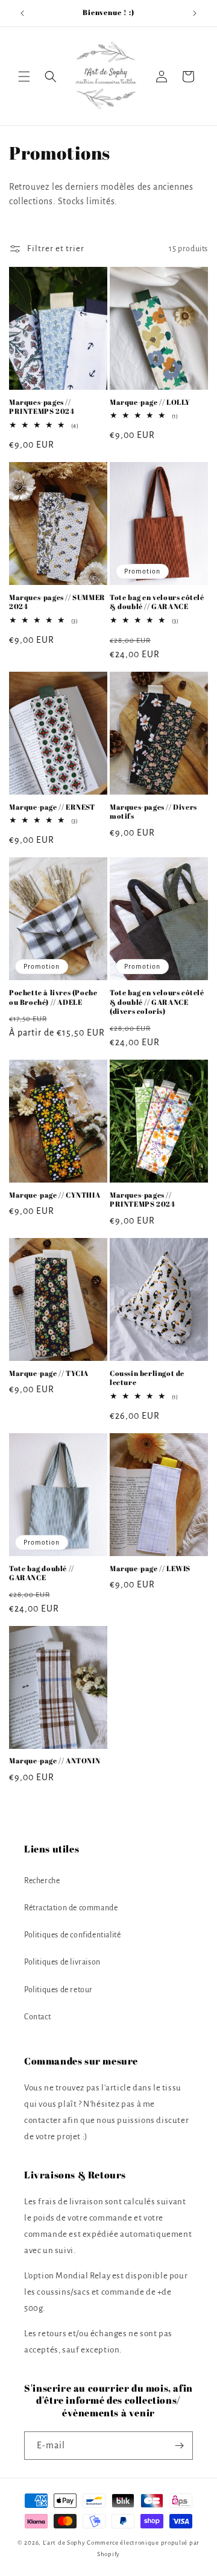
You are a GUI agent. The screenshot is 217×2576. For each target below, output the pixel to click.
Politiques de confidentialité (72, 1935)
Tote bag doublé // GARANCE (42, 1573)
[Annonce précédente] (22, 13)
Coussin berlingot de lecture (147, 1378)
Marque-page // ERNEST (52, 807)
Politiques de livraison (62, 1962)
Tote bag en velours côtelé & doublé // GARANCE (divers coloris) (157, 1002)
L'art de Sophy (64, 2543)
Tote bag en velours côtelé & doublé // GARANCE (157, 602)
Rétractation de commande (71, 1908)
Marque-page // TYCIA (49, 1373)
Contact (37, 2017)
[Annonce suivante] (195, 13)
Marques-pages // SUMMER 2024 (57, 602)
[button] (24, 77)
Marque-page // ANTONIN (55, 1761)
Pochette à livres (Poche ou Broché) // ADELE (53, 997)
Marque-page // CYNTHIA (55, 1195)
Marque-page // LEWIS (150, 1568)
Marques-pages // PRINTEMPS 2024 (42, 407)
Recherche (42, 1881)
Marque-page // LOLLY (150, 402)
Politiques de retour (58, 1990)
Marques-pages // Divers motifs (153, 812)
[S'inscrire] (179, 2446)
